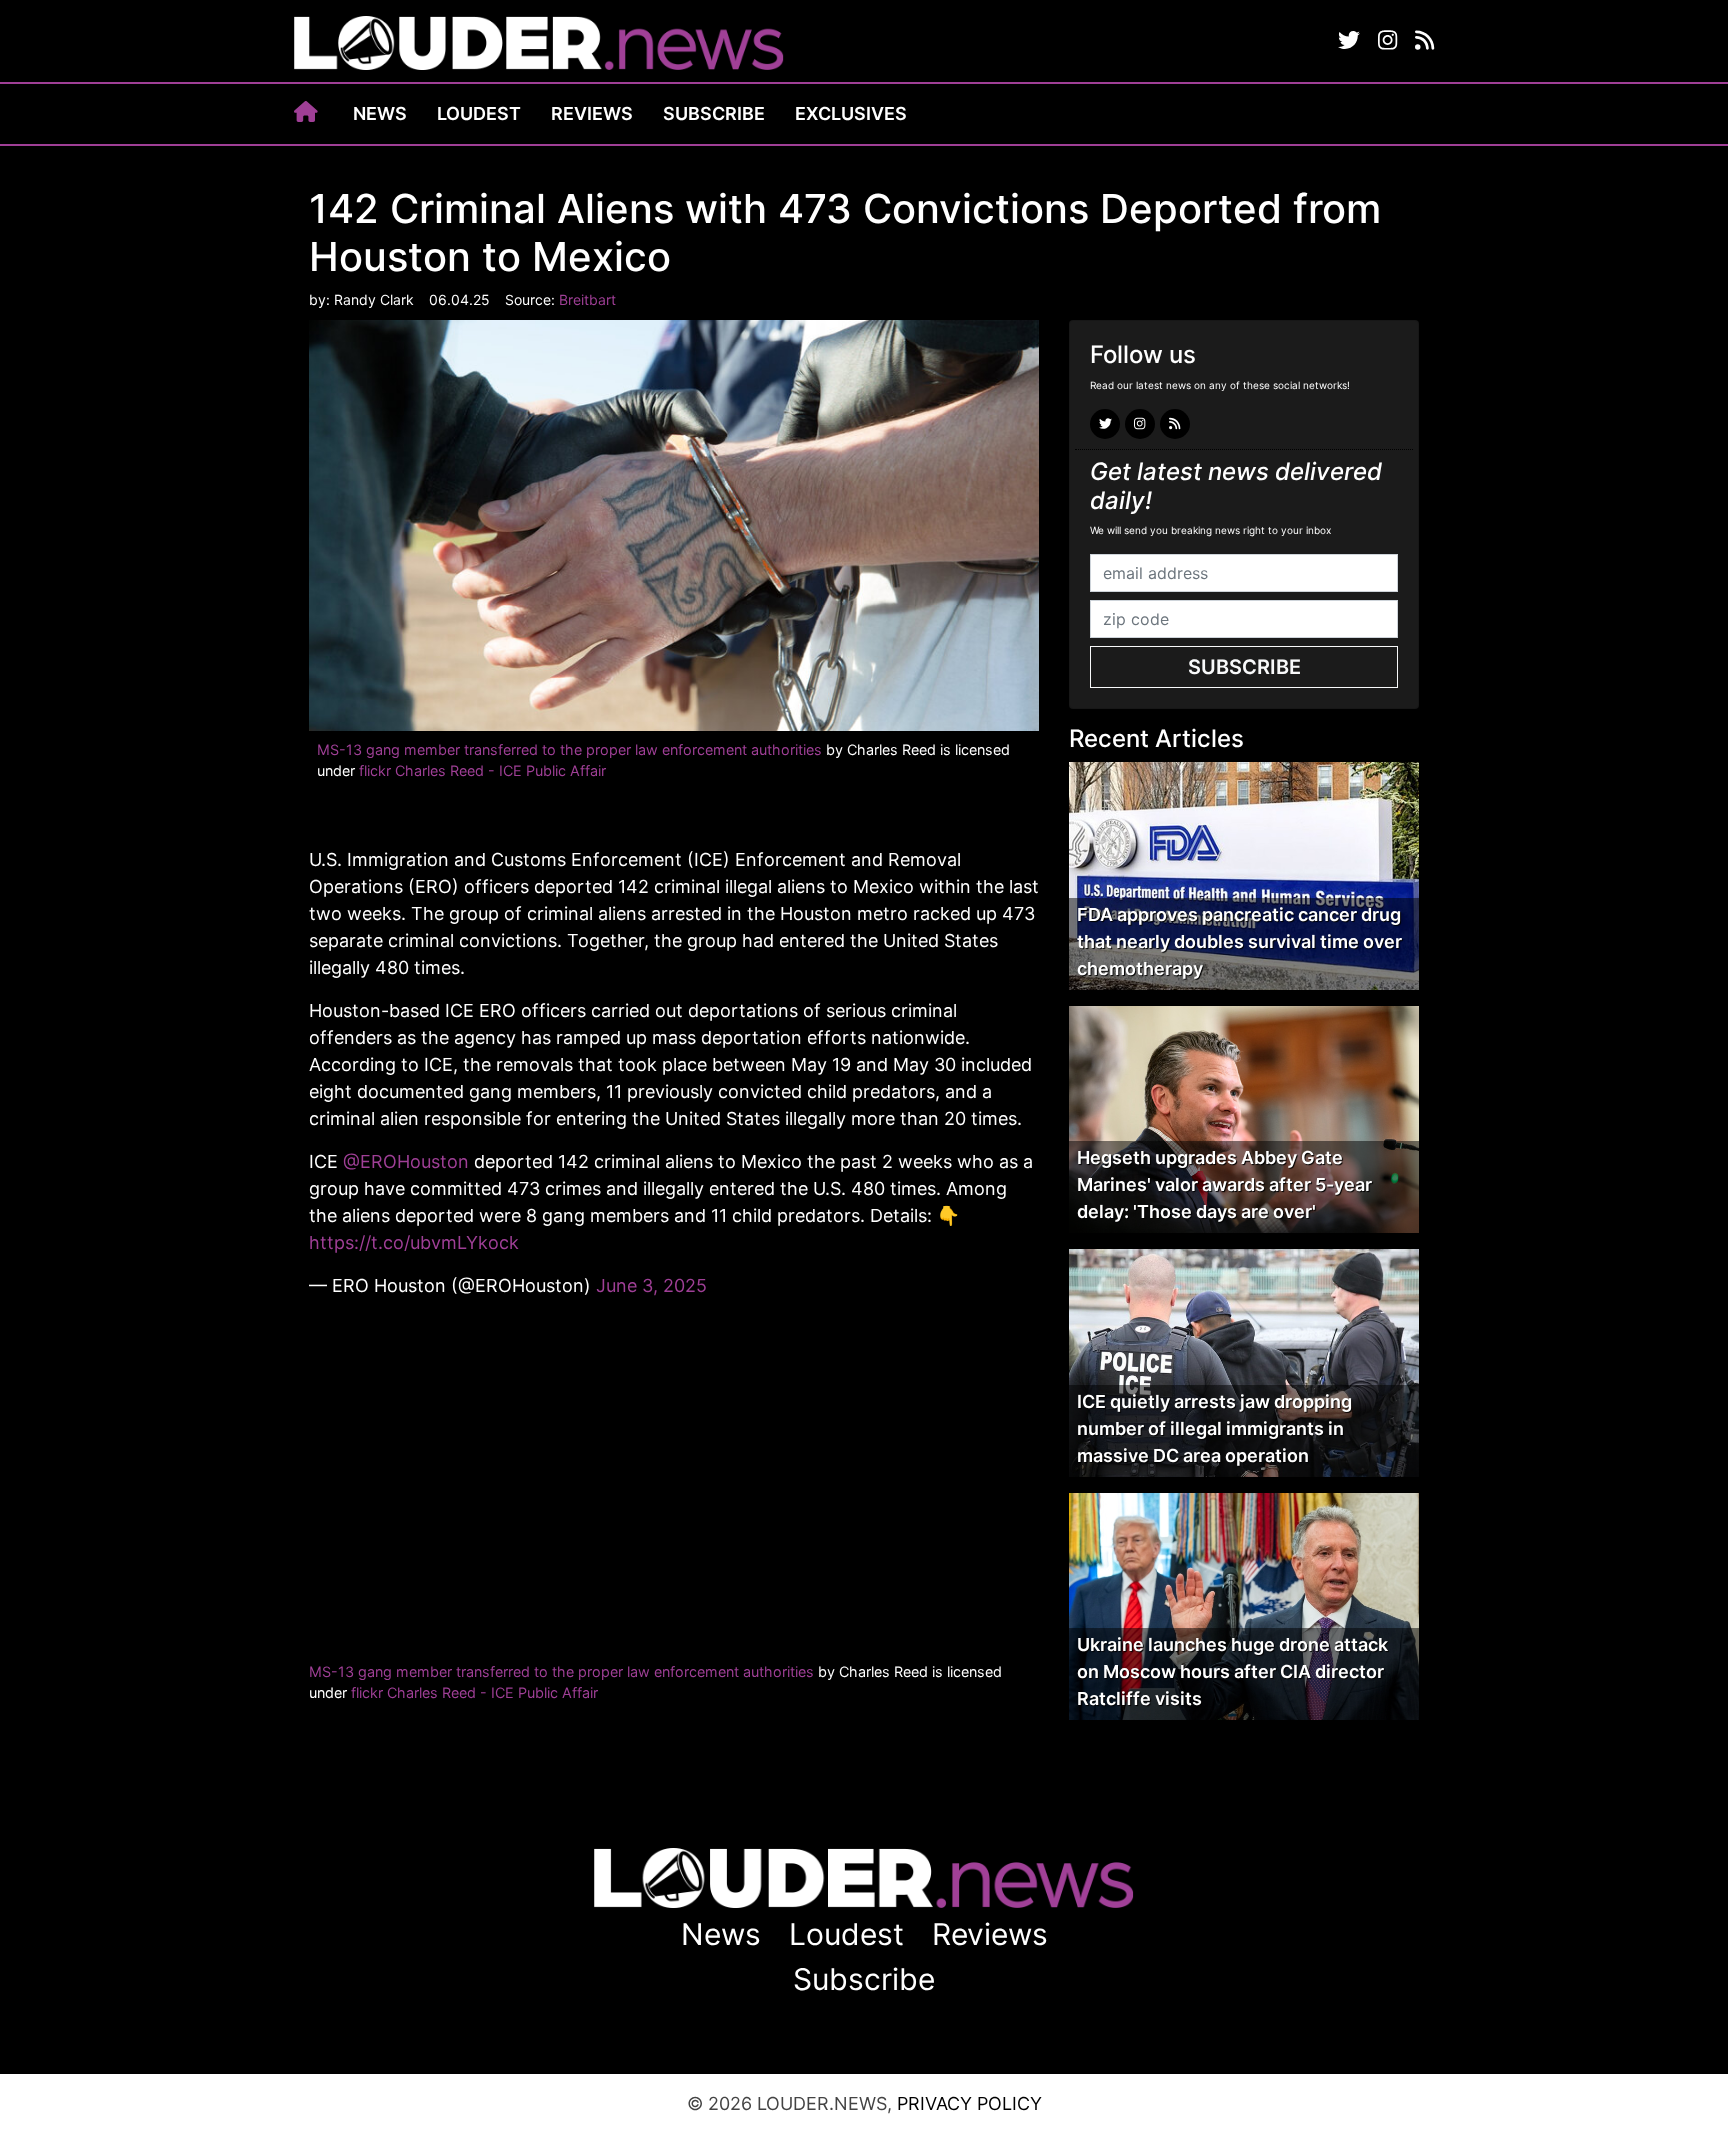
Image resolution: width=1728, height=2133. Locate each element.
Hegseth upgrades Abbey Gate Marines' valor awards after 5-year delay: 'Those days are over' (1224, 1184)
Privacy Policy (969, 2103)
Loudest (479, 113)
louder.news (539, 45)
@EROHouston (406, 1161)
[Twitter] (1349, 41)
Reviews (592, 113)
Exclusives (851, 113)
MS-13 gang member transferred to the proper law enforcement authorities (569, 749)
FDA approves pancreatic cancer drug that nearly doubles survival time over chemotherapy (1239, 941)
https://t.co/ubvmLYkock (414, 1242)
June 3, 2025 (651, 1285)
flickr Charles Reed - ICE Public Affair (482, 770)
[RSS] (1424, 41)
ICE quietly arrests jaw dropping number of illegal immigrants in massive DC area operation (1214, 1428)
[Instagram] (1387, 41)
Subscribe (714, 113)
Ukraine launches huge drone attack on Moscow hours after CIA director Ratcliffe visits (1232, 1671)
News (380, 113)
